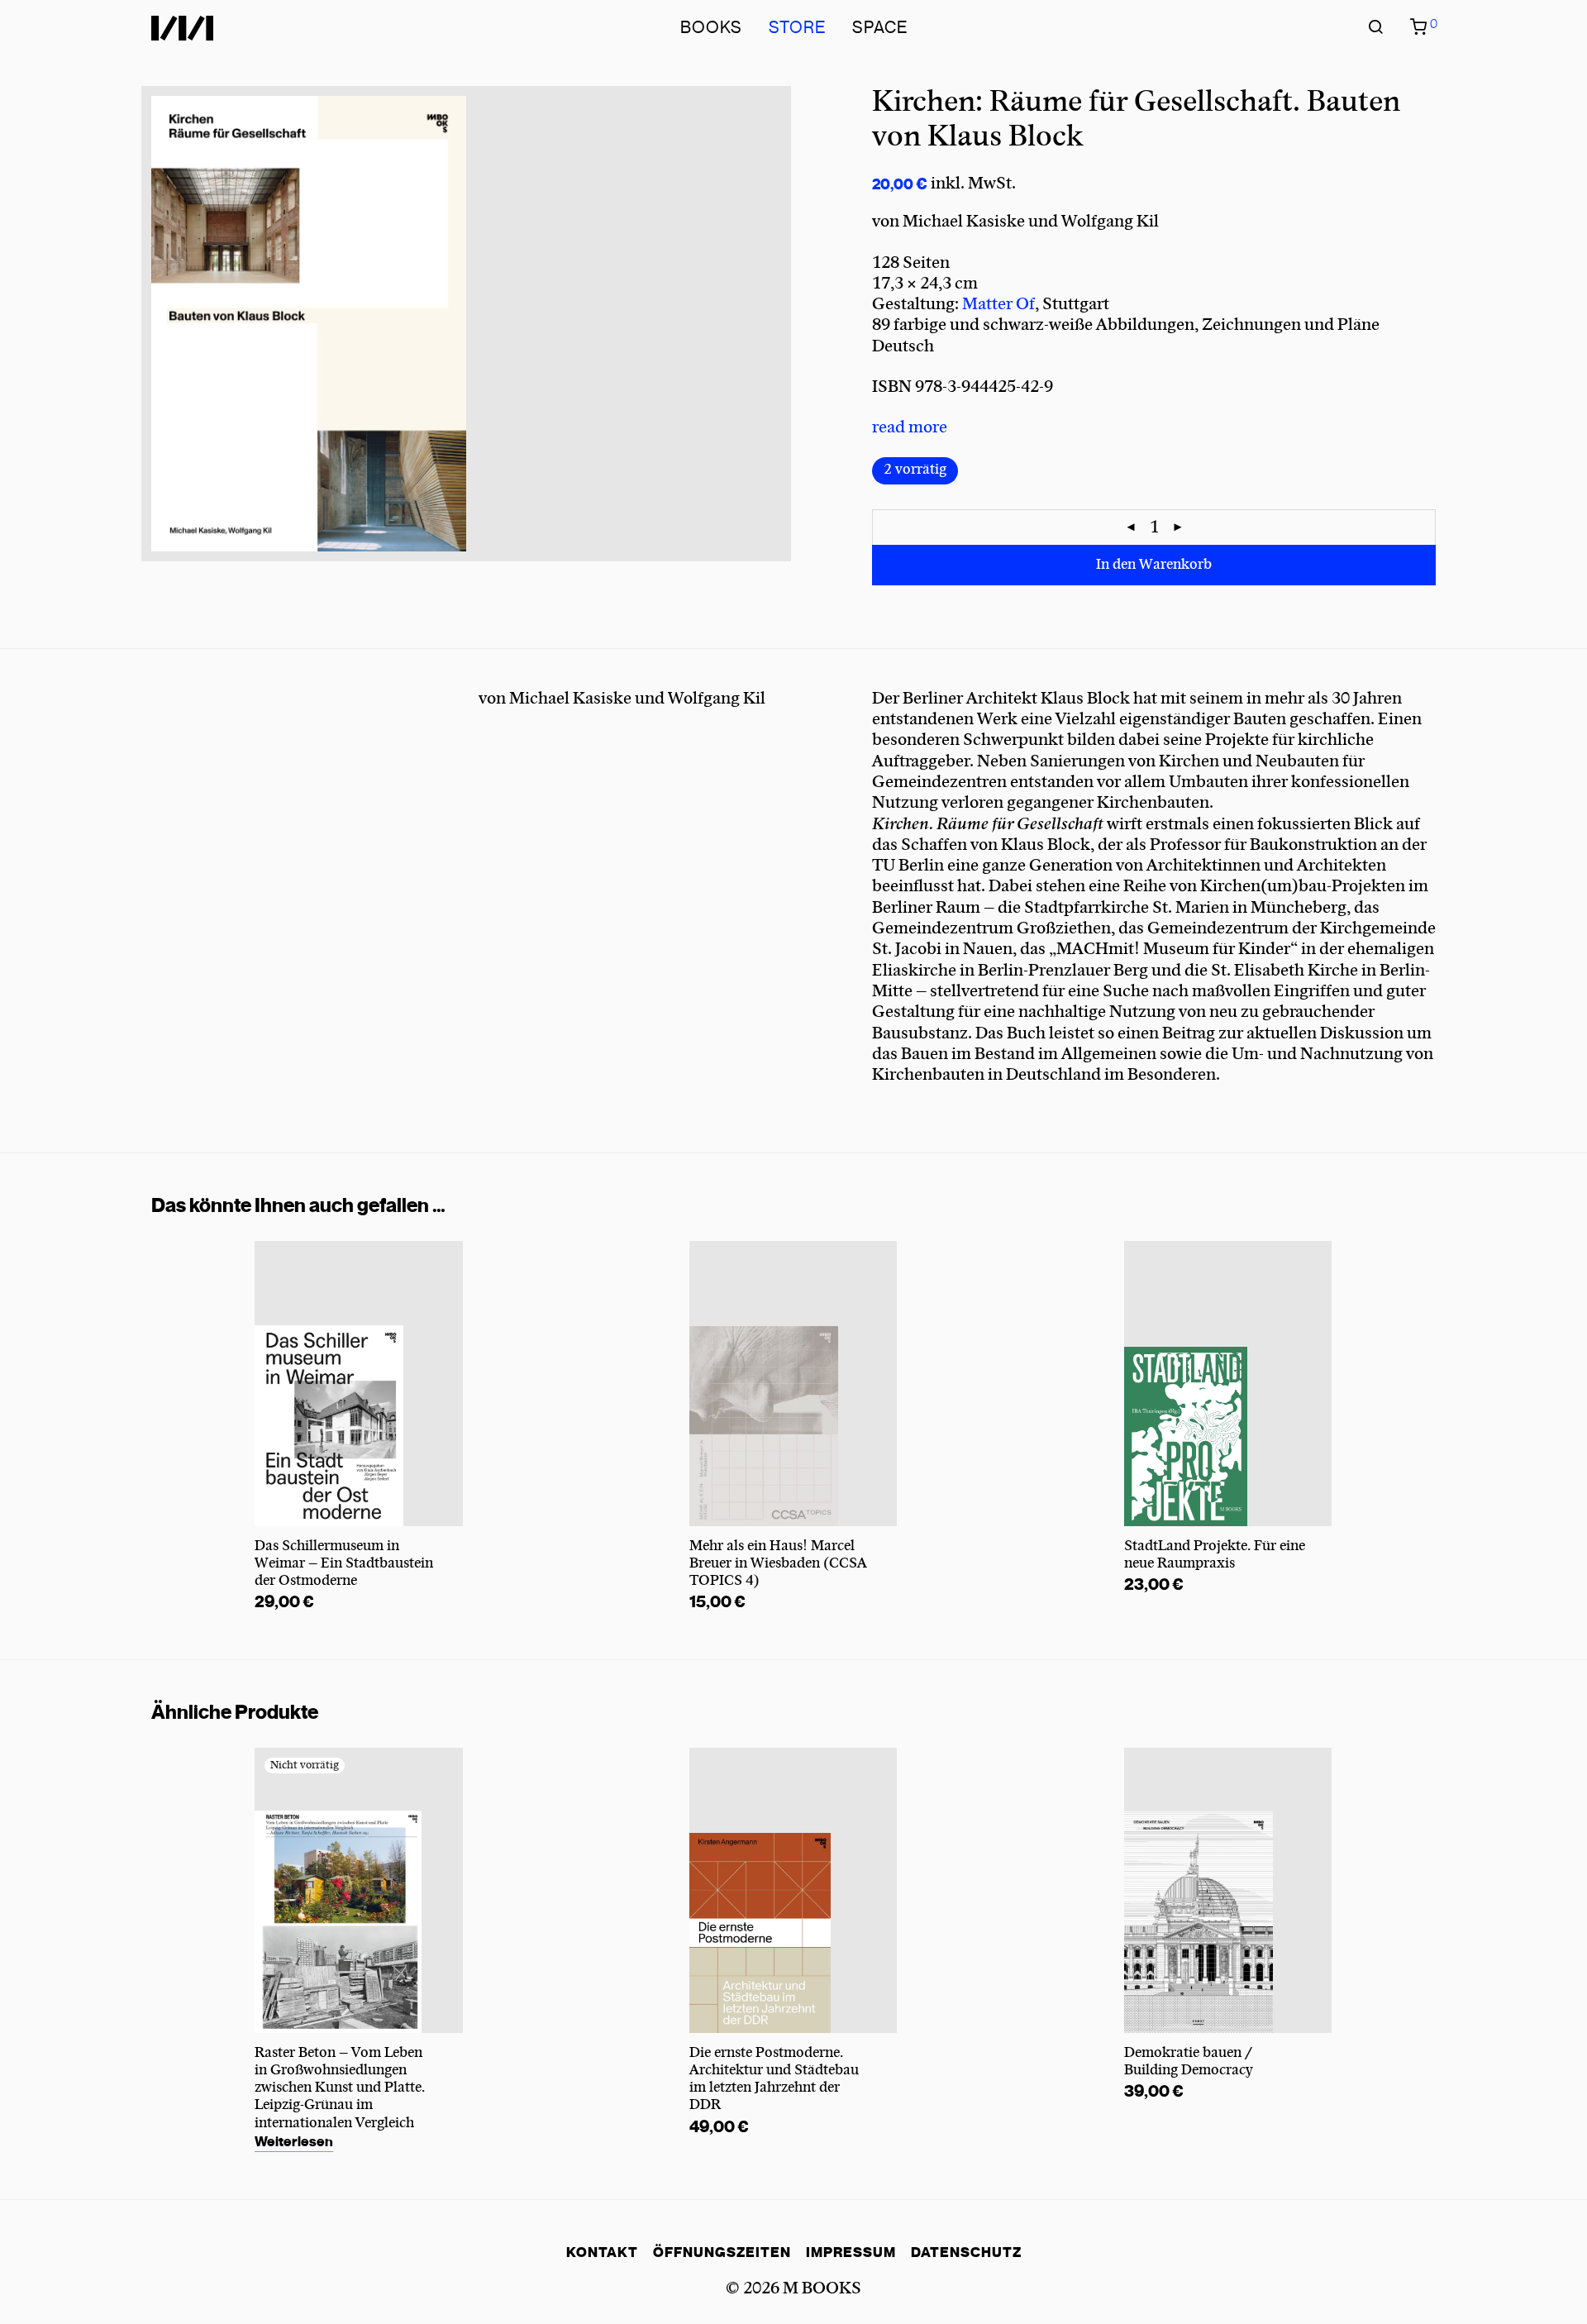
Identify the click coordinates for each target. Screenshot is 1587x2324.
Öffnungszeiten (722, 2252)
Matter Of (998, 304)
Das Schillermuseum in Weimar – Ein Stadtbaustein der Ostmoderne (344, 1564)
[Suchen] (1375, 28)
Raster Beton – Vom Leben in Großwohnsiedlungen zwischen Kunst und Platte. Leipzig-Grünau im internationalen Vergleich (340, 2088)
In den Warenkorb (1154, 565)
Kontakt (602, 2252)
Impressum (851, 2252)
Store (797, 28)
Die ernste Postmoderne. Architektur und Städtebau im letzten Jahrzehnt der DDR (774, 2079)
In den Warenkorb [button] (307, 1603)
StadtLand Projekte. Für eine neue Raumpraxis (1215, 1555)
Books (711, 28)
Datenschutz (966, 2252)
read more (910, 427)
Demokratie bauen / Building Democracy (1189, 2062)
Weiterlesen (294, 2142)
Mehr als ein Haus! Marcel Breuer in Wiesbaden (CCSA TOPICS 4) (778, 1564)
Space (880, 28)
